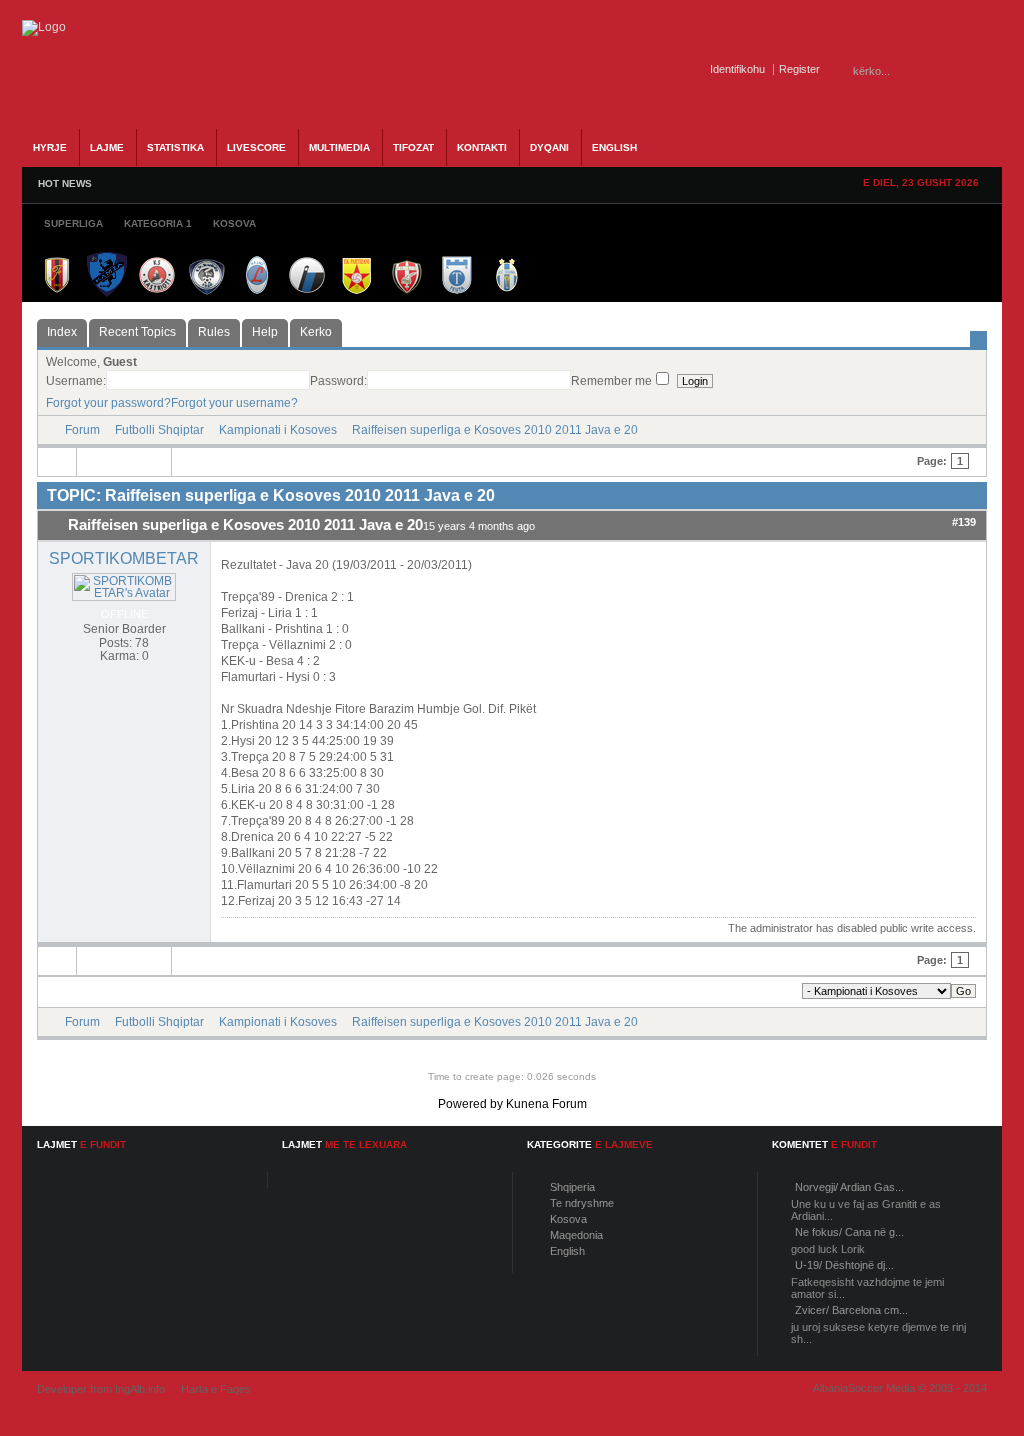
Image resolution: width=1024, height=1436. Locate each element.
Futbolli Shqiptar (159, 430)
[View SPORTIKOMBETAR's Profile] (124, 593)
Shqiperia (572, 1187)
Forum (82, 430)
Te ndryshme (582, 1203)
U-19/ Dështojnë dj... (844, 1265)
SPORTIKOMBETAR (124, 558)
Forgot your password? (108, 403)
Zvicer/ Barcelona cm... (851, 1310)
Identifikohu (737, 69)
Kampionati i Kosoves (278, 430)
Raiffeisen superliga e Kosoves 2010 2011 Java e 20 (495, 430)
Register (799, 69)
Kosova (568, 1219)
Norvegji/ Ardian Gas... (849, 1187)
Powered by (470, 1104)
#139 (964, 522)
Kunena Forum (546, 1104)
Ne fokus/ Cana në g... (849, 1232)
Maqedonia (576, 1235)
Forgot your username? (234, 403)
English (567, 1251)
